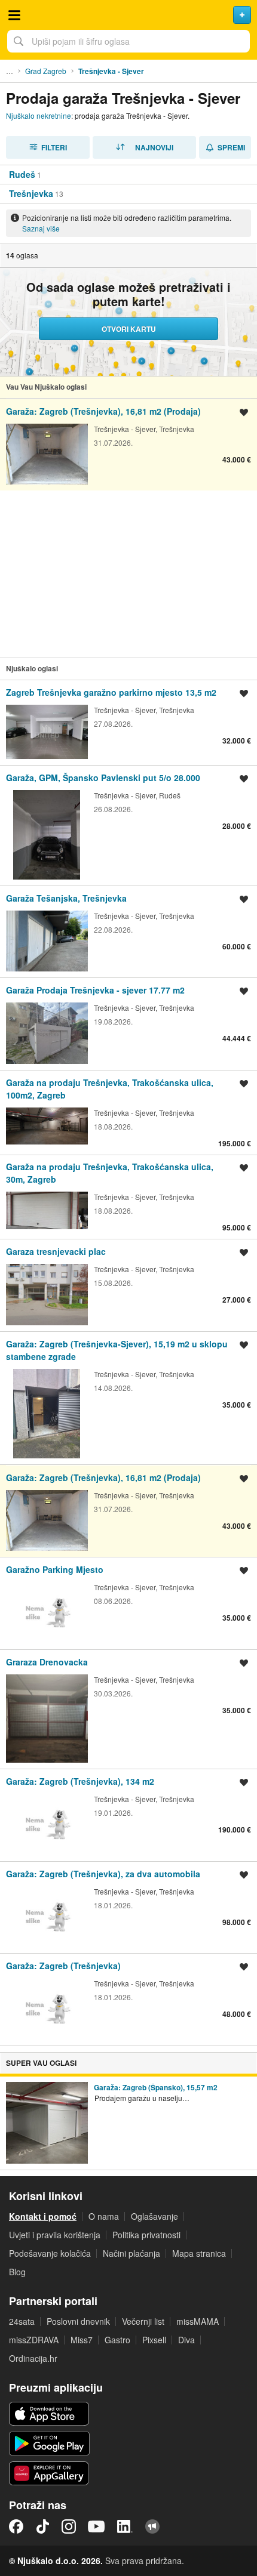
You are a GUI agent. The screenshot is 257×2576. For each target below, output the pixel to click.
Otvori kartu (129, 329)
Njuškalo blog (152, 2526)
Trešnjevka (31, 193)
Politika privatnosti (146, 2235)
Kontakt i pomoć (43, 2216)
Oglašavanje (154, 2216)
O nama (104, 2216)
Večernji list (143, 2321)
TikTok (42, 2526)
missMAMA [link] (198, 2321)
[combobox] (128, 41)
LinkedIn (125, 2526)
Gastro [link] (117, 2340)
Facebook (16, 2526)
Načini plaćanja (131, 2253)
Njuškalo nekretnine (39, 115)
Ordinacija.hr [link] (33, 2358)
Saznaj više (41, 228)
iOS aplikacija (49, 2414)
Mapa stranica (199, 2253)
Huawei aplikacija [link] (49, 2473)
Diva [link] (186, 2340)
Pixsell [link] (154, 2340)
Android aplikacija (49, 2444)
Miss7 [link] (82, 2340)
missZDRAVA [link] (34, 2340)
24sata (22, 2321)
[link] (128, 444)
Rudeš (22, 174)
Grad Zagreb (46, 71)
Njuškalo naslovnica (128, 15)
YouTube (96, 2526)
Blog (17, 2272)
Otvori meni (14, 15)
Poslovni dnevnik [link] (78, 2321)
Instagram (69, 2526)
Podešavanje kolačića (50, 2253)
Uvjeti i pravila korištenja (55, 2235)
